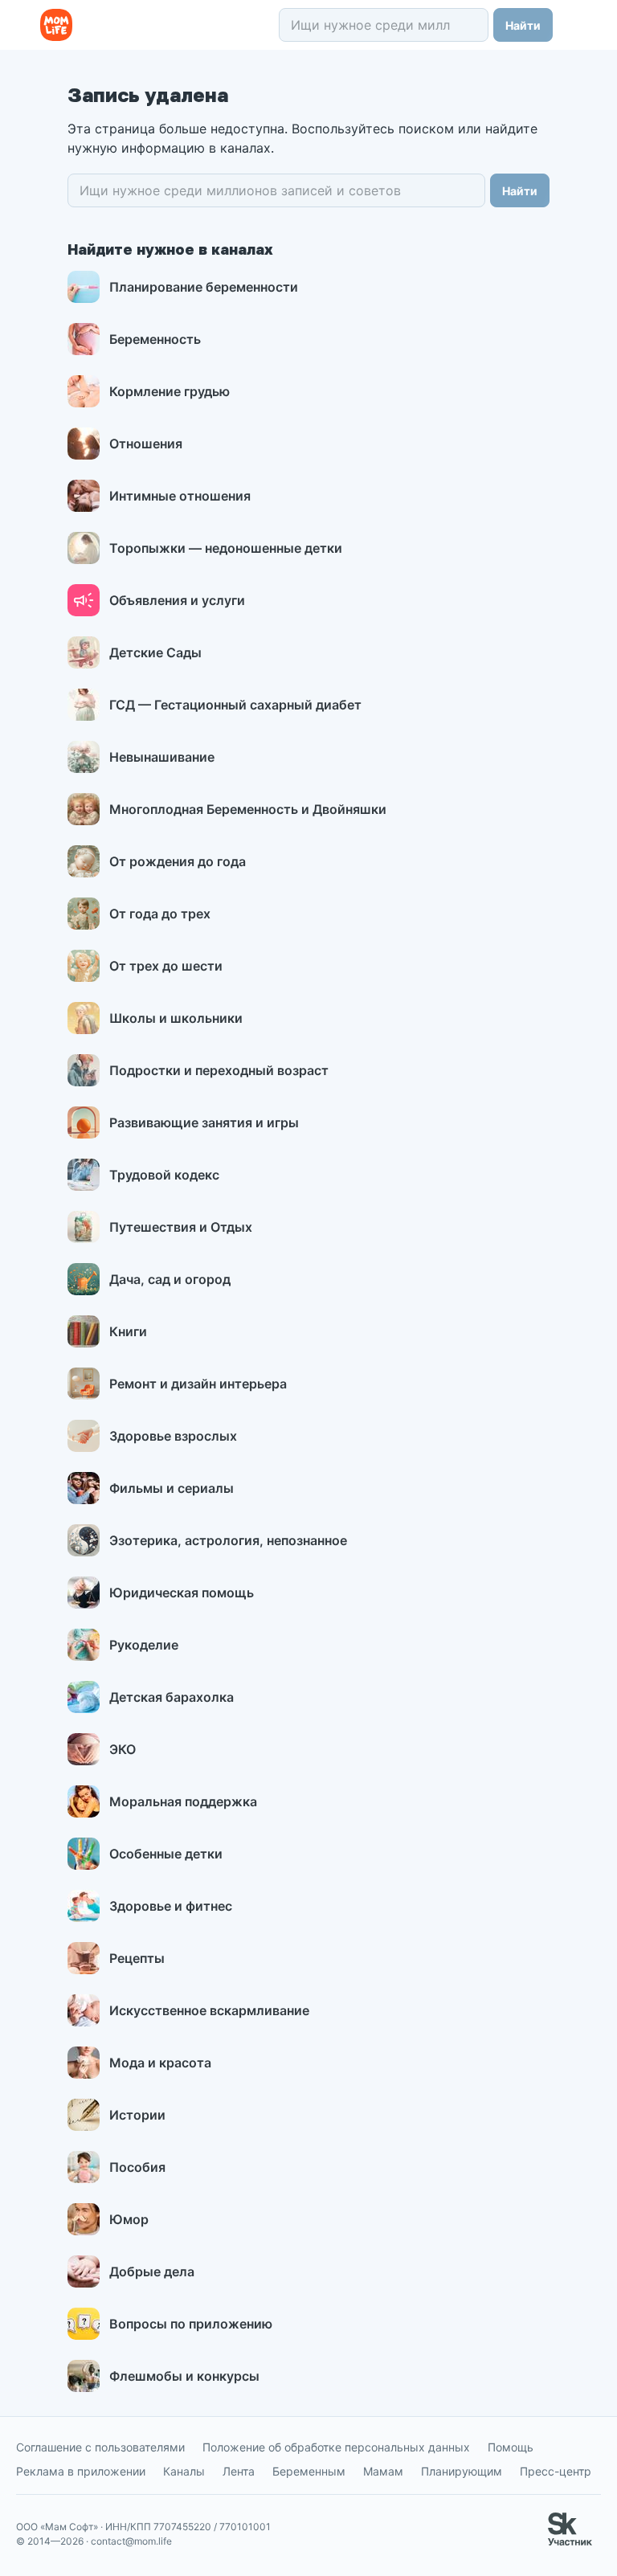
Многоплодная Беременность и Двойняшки (248, 809)
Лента (239, 2471)
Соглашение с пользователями (100, 2447)
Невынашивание (162, 757)
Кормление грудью (170, 391)
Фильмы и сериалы (172, 1488)
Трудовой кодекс (164, 1175)
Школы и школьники (176, 1018)
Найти (523, 25)
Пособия (137, 2167)
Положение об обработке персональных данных (336, 2447)
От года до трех (160, 914)
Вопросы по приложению (191, 2324)
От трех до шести (166, 966)
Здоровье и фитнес (171, 1906)
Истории (137, 2115)
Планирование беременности (204, 287)
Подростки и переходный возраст (219, 1070)
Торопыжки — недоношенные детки (226, 548)
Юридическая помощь (182, 1593)
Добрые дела (152, 2271)
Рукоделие (144, 1645)
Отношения (146, 444)
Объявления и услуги (177, 600)
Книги (128, 1331)
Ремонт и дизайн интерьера (198, 1384)
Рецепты (137, 1958)
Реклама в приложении (81, 2471)
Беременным (309, 2471)
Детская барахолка (172, 1697)
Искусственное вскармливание (209, 2010)
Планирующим (462, 2471)
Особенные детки (166, 1854)
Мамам (383, 2471)
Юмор (129, 2219)
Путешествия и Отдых (181, 1227)
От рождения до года (178, 861)
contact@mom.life (131, 2541)
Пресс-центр (556, 2471)
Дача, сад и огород (170, 1279)
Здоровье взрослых (173, 1436)
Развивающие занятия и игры (204, 1122)
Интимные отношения (180, 496)
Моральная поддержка (183, 1801)
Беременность (155, 339)
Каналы (184, 2471)
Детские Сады (155, 652)
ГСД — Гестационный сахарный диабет (235, 705)
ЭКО (123, 1749)
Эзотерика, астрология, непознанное (228, 1540)
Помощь (511, 2447)
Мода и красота (160, 2063)
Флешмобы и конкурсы (184, 2376)
